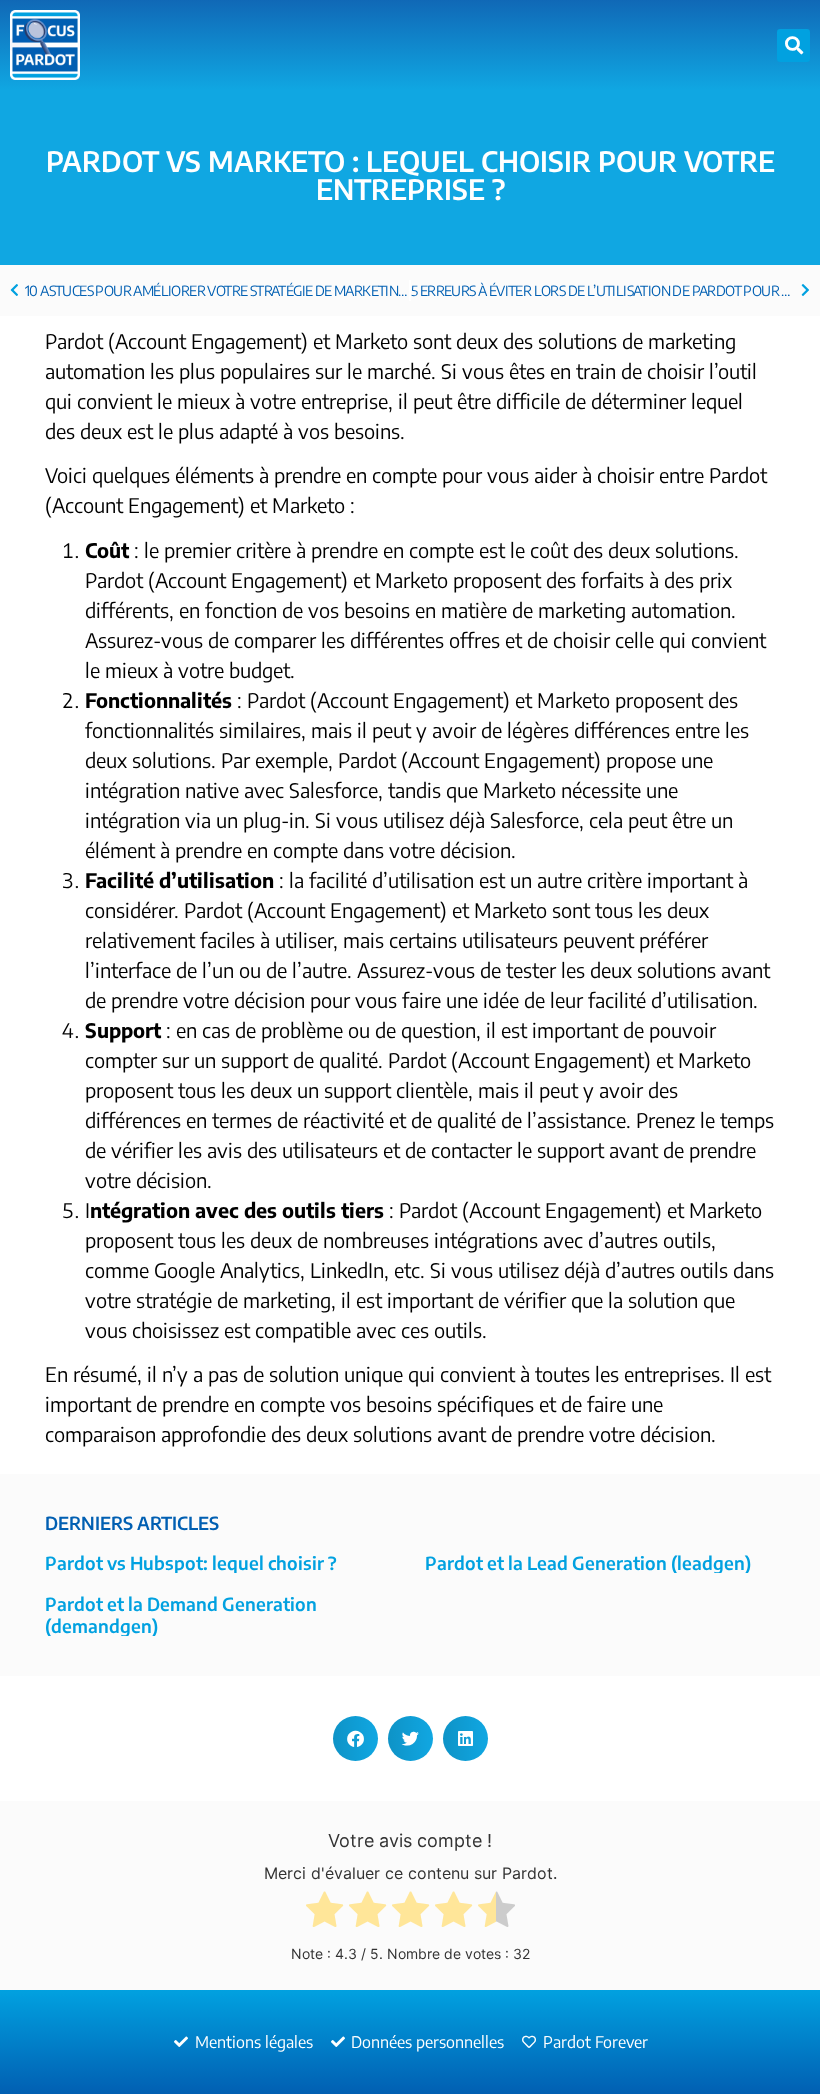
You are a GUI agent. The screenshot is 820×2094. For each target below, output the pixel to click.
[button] (793, 45)
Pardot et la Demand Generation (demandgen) (181, 1614)
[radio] (324, 1913)
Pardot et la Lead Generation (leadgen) (588, 1562)
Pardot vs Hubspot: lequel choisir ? (191, 1562)
